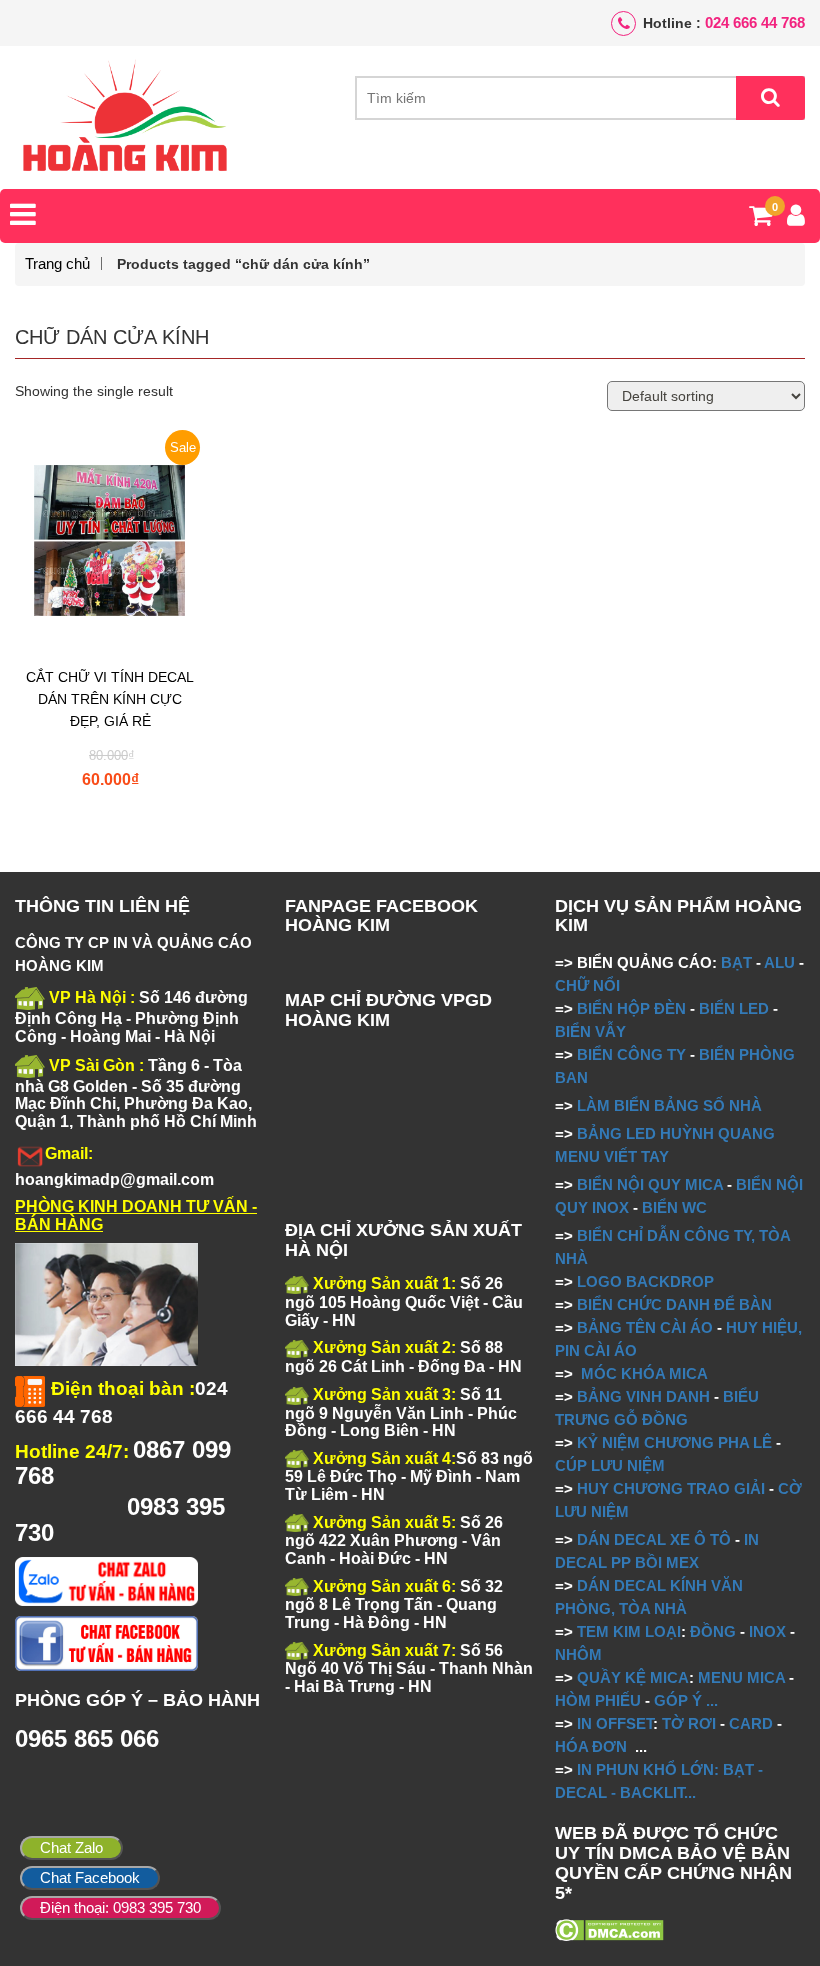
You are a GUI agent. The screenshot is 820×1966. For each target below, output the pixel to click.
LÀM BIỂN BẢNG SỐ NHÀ (671, 1105)
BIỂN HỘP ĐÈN (631, 1008)
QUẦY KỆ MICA (633, 1677)
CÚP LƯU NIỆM (610, 1465)
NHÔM (578, 1654)
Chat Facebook (90, 1877)
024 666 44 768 (755, 22)
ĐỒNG (713, 1631)
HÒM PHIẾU (598, 1700)
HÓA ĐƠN (591, 1746)
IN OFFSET (615, 1723)
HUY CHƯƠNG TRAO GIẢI (671, 1488)
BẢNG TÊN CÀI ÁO (645, 1327)
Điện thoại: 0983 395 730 (120, 1907)
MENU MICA (741, 1677)
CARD (751, 1723)
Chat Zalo (71, 1847)
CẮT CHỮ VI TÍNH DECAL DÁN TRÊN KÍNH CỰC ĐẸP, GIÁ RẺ (110, 699)
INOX (767, 1631)
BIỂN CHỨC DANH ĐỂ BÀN (672, 1304)
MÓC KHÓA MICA (644, 1373)
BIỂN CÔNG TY (631, 1054)
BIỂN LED (734, 1008)
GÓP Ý (678, 1700)
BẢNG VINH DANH (643, 1396)
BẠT (736, 962)
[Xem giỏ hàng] (760, 219)
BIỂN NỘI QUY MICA (650, 1184)
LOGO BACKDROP (645, 1281)
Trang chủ (57, 263)
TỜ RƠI (689, 1723)
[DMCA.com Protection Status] (609, 1928)
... (710, 1700)
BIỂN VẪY (590, 1031)
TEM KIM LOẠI (629, 1631)
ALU (779, 962)
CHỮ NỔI (587, 985)
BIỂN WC (674, 1207)
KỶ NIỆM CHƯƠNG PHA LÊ (674, 1442)
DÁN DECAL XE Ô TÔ (654, 1539)
